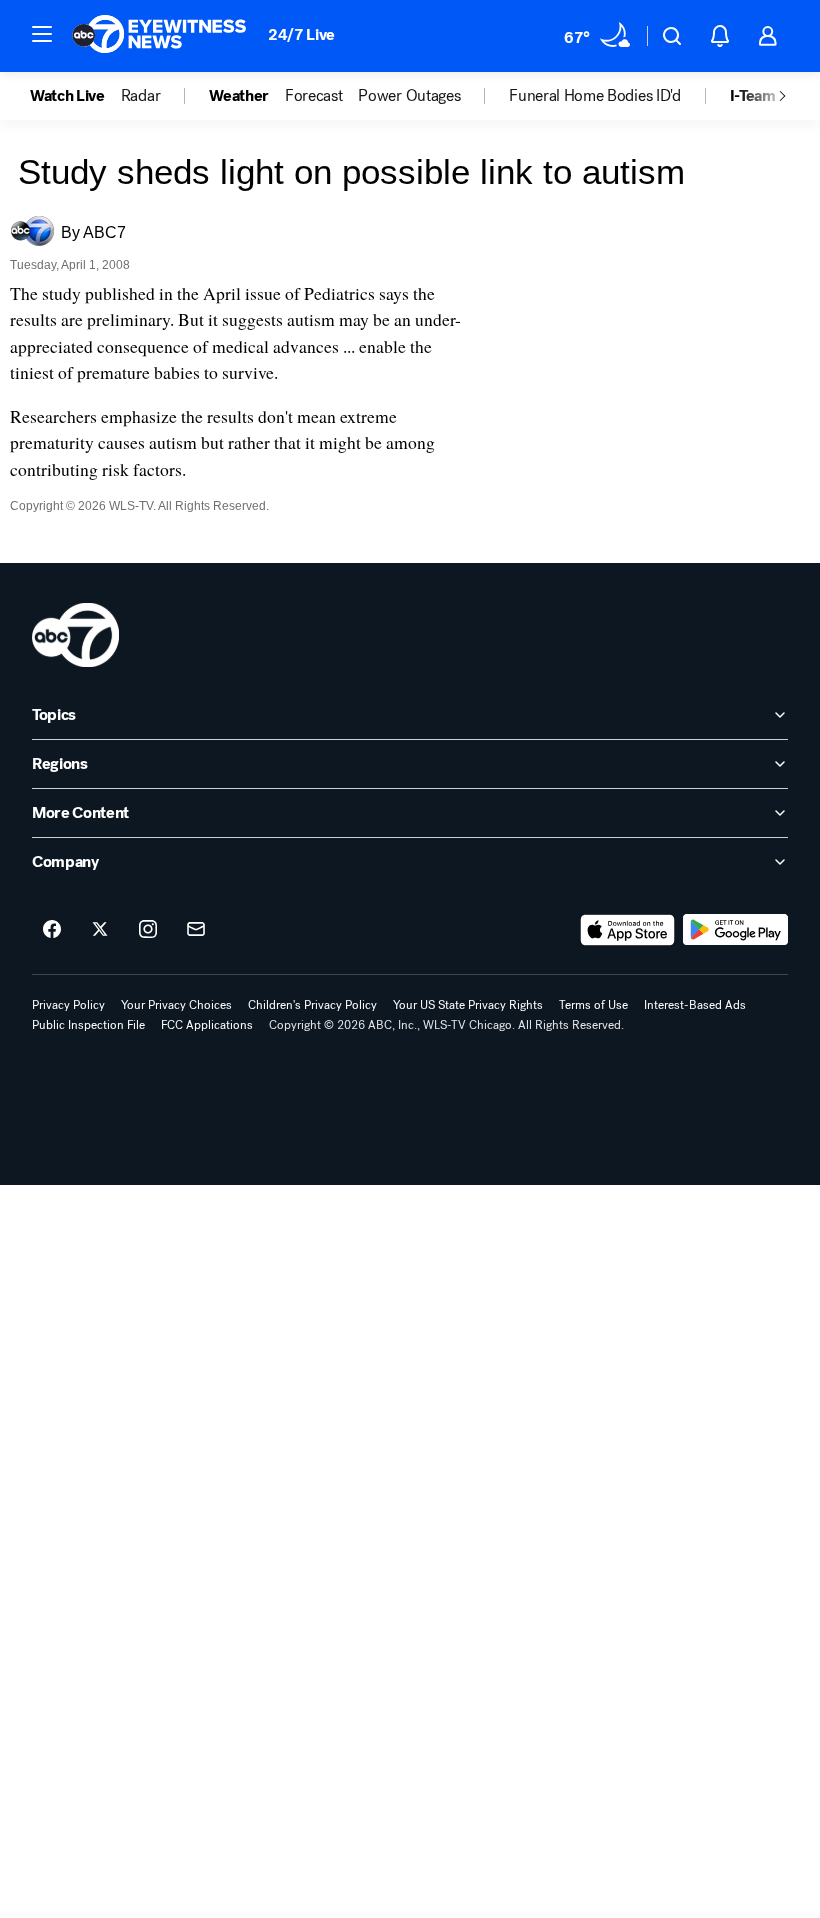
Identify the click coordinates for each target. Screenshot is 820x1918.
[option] (75, 96)
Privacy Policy (68, 1005)
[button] (42, 34)
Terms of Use (593, 1005)
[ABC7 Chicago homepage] (159, 36)
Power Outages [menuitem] (409, 96)
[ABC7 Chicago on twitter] (100, 930)
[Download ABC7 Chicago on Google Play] (735, 930)
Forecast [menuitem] (313, 96)
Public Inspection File (88, 1025)
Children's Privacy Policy (312, 1005)
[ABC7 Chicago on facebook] (52, 930)
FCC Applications (207, 1025)
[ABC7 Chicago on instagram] (148, 930)
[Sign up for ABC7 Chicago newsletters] (196, 930)
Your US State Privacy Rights (468, 1005)
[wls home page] (75, 635)
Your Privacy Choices (176, 1005)
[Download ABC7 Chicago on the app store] (628, 930)
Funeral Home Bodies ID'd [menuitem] (594, 96)
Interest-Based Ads (695, 1005)
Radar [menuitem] (140, 96)
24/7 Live (301, 34)
